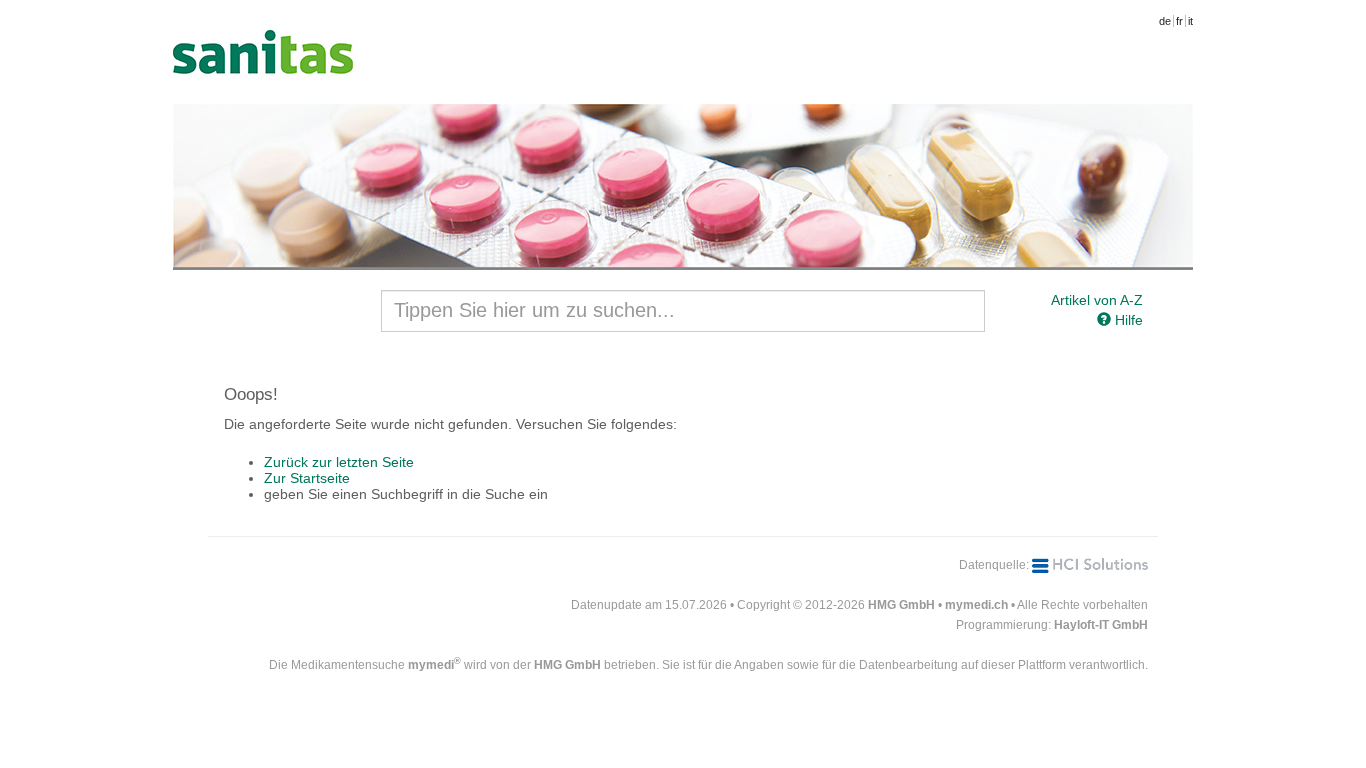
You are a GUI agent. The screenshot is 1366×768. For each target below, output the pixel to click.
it (1190, 21)
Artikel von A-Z (1097, 300)
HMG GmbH (901, 605)
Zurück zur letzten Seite (339, 462)
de (1165, 21)
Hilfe (1127, 320)
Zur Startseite (307, 478)
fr (1179, 21)
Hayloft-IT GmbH (1101, 625)
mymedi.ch (976, 605)
